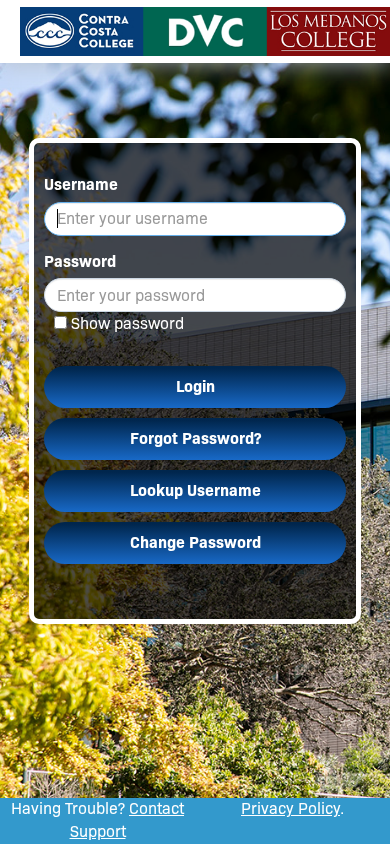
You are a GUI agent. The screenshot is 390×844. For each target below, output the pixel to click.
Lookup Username (195, 490)
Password (80, 261)
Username (81, 184)
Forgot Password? (195, 438)
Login (195, 386)
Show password (127, 323)
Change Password (195, 542)
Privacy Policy (290, 808)
